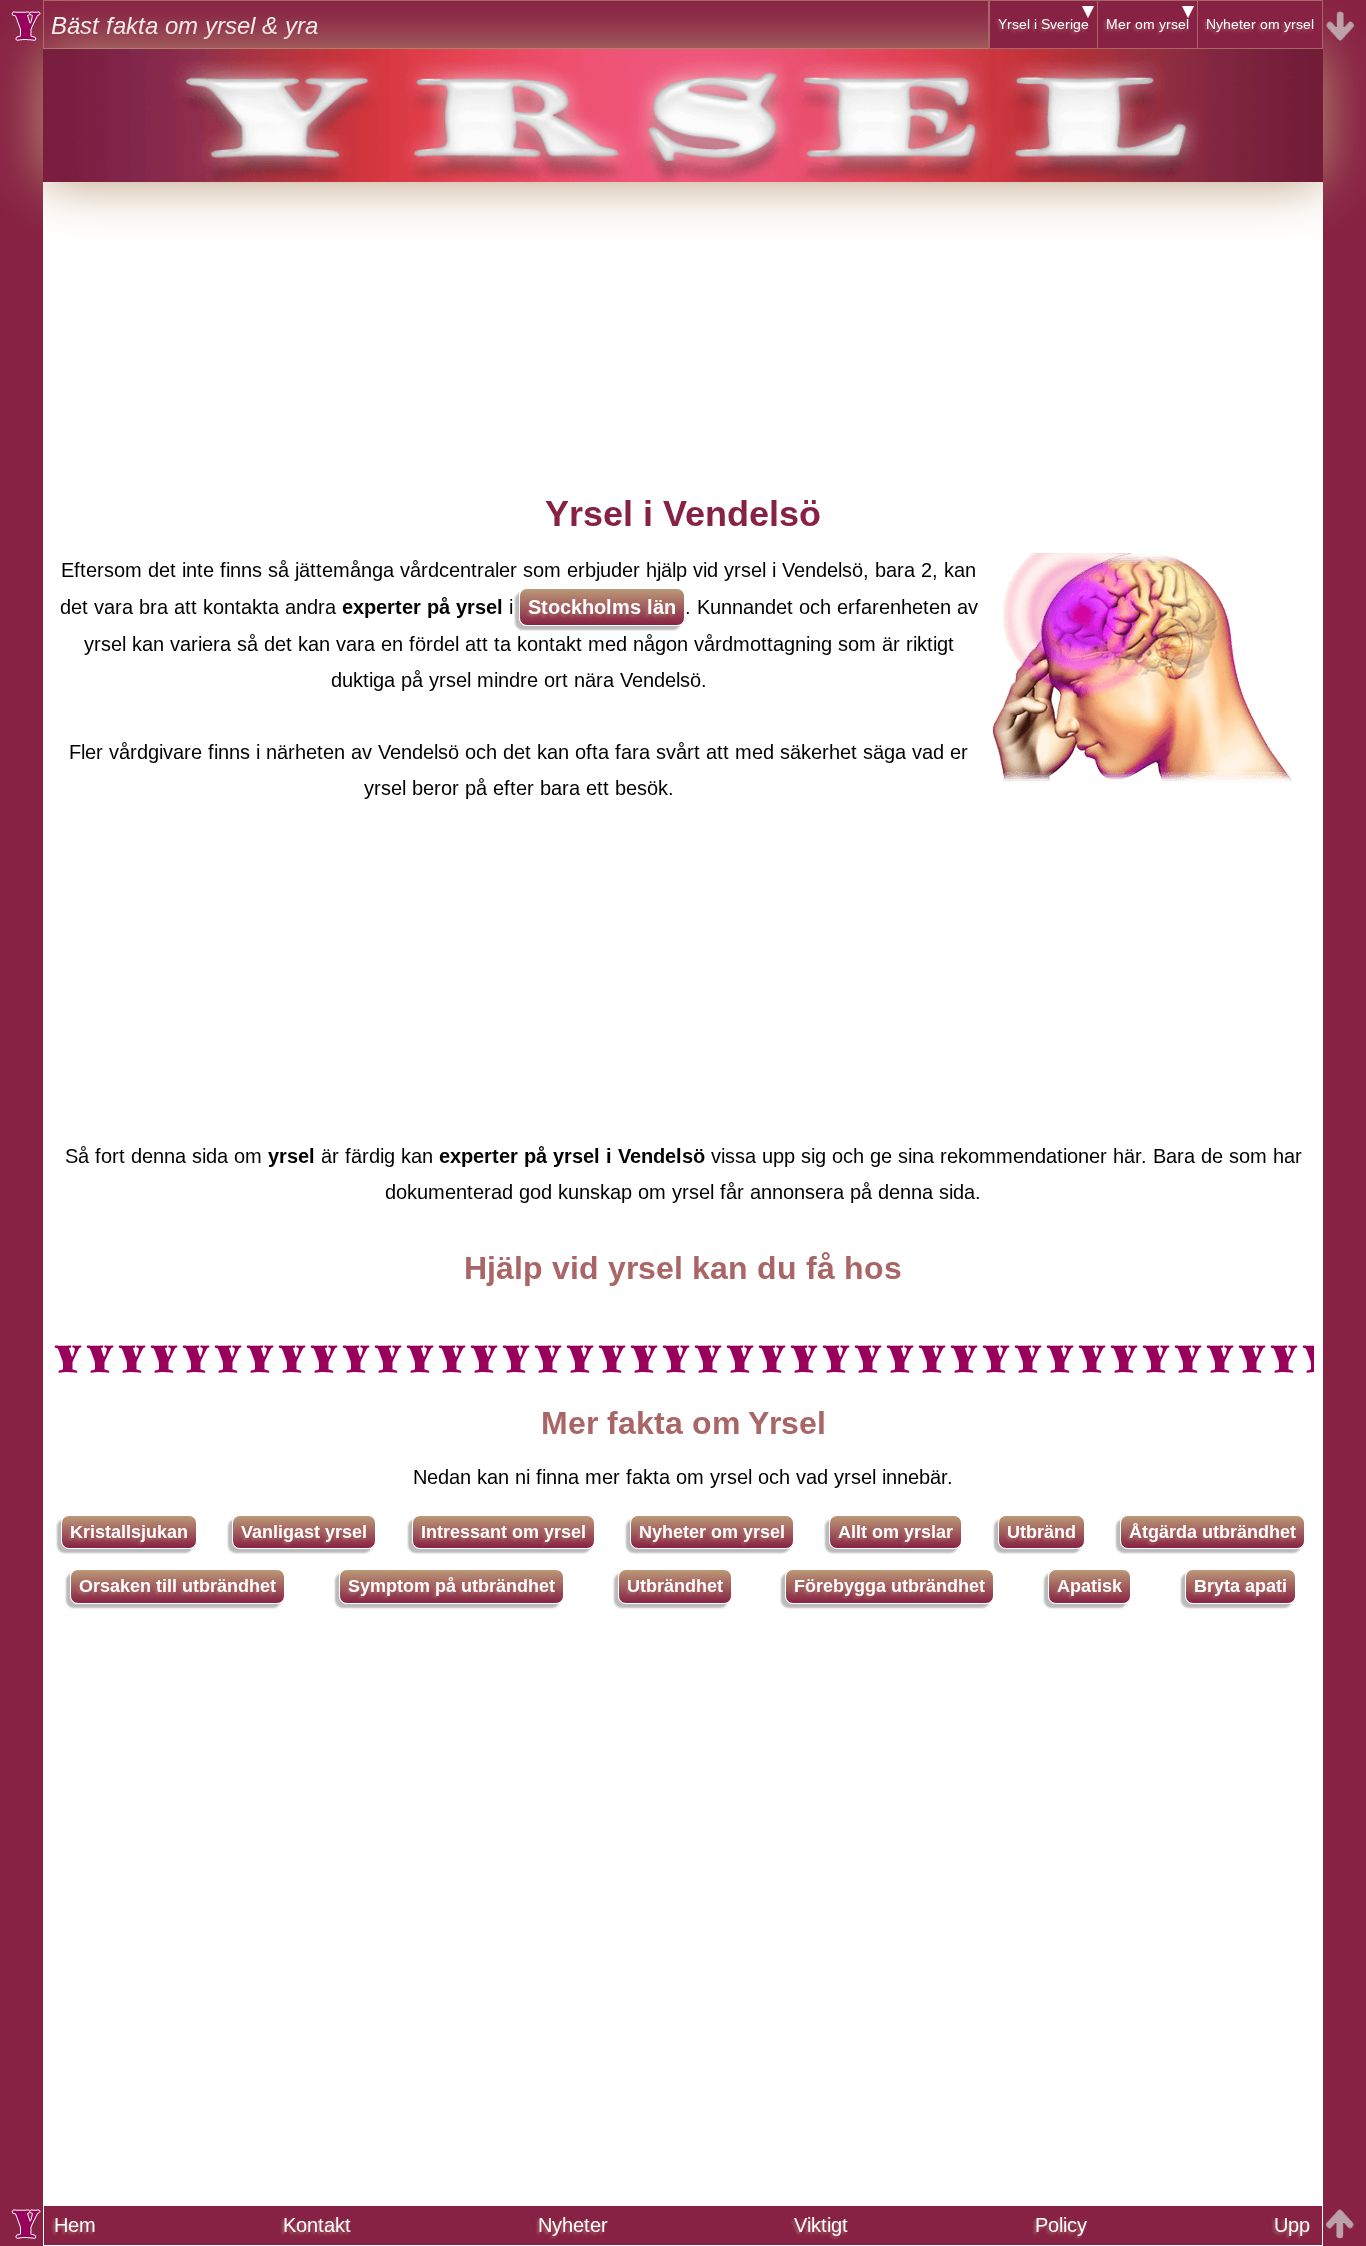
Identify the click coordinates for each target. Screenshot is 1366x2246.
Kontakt (317, 2225)
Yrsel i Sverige (1043, 24)
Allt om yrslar (895, 1532)
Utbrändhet (675, 1586)
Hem (75, 2225)
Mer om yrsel (1147, 24)
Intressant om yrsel (503, 1532)
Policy (1061, 2225)
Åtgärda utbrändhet (1212, 1532)
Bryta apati (1240, 1586)
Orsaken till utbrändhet (177, 1586)
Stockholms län (602, 607)
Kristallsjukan (129, 1532)
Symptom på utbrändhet (451, 1586)
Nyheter (573, 2225)
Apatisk (1089, 1586)
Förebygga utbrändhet (889, 1586)
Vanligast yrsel (304, 1532)
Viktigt (821, 2225)
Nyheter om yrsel (1260, 24)
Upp (1292, 2225)
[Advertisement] (683, 322)
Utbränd (1041, 1532)
